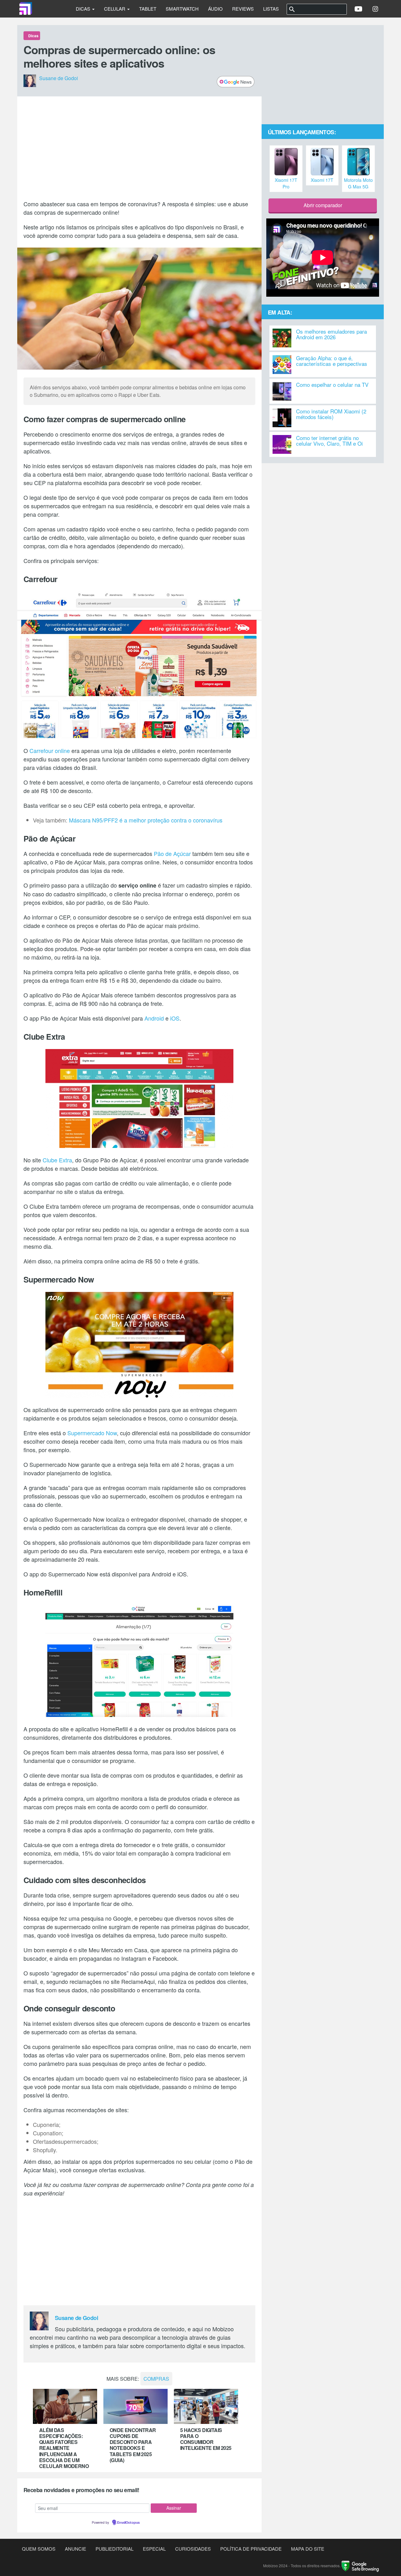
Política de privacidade (251, 2549)
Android (154, 1018)
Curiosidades (193, 2549)
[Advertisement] (139, 148)
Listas (271, 9)
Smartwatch (182, 9)
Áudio (215, 9)
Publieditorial (115, 2549)
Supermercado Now (92, 1433)
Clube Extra (57, 1160)
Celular (115, 9)
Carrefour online (50, 750)
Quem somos (39, 2549)
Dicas (84, 9)
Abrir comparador (323, 205)
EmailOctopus (128, 2523)
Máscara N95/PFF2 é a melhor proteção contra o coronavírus (146, 820)
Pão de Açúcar (172, 853)
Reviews (243, 9)
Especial (154, 2549)
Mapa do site (308, 2549)
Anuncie (76, 2549)
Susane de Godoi (59, 78)
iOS (175, 1018)
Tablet (148, 9)
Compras (156, 2379)
